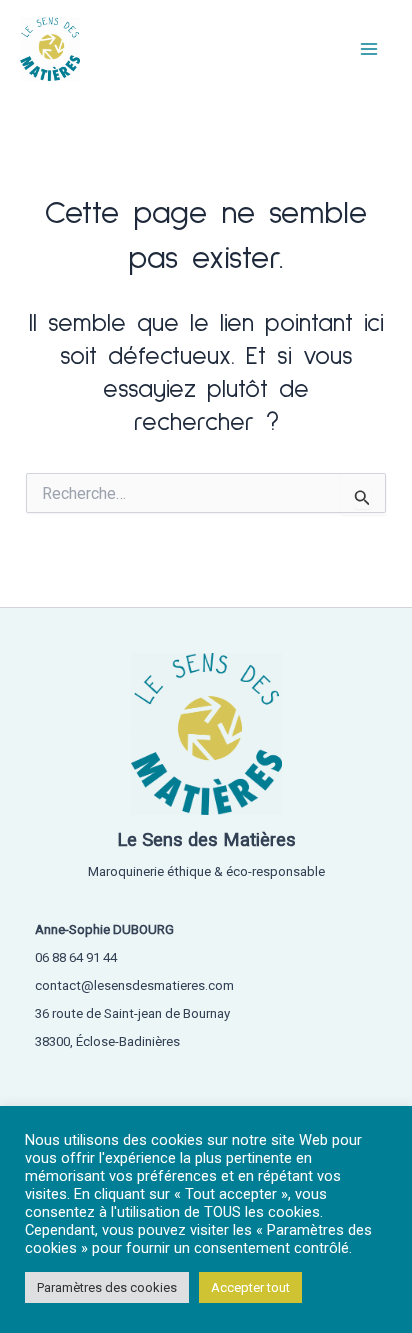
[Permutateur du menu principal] (370, 49)
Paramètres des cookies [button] (107, 1287)
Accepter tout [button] (250, 1287)
